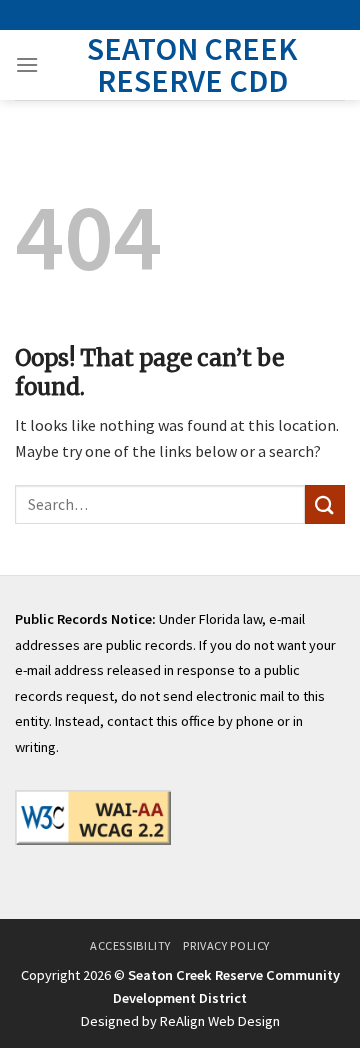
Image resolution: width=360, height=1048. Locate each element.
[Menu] (27, 64)
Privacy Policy (226, 945)
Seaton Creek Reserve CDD (192, 65)
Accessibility (130, 945)
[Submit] (325, 504)
